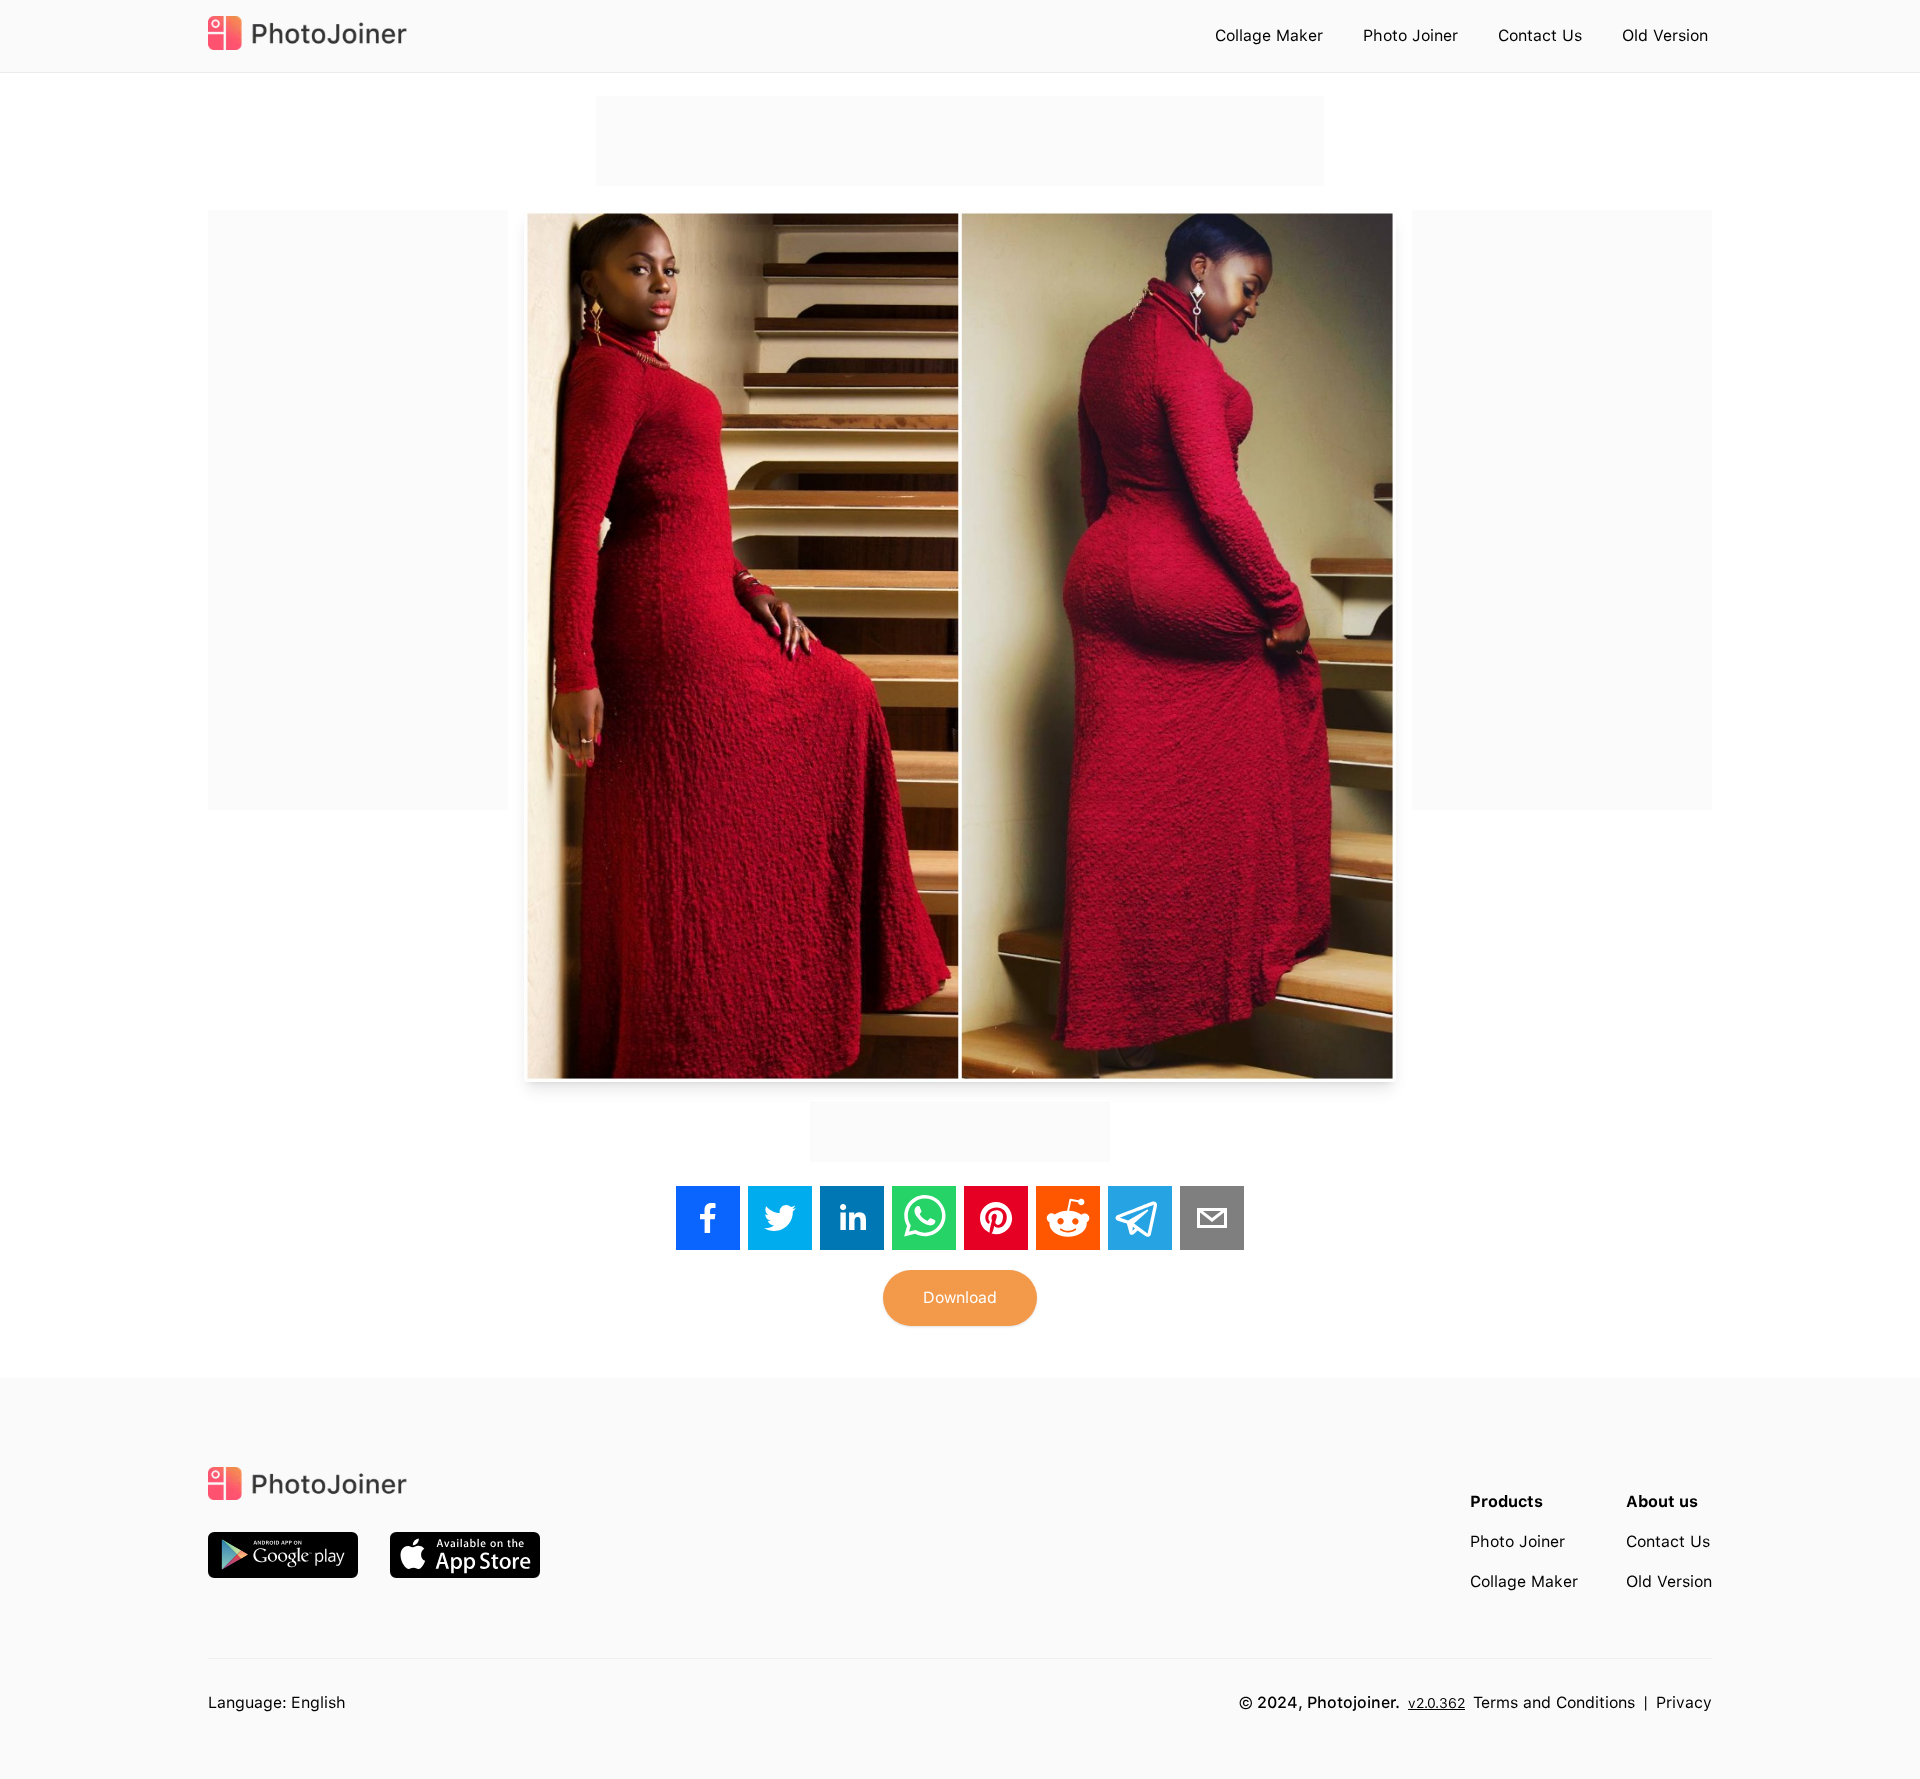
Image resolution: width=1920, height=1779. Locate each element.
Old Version (1665, 35)
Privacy (1684, 1702)
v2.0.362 (1436, 1703)
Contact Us (1540, 35)
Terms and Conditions (1554, 1702)
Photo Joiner (1410, 35)
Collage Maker (1269, 35)
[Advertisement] (960, 141)
